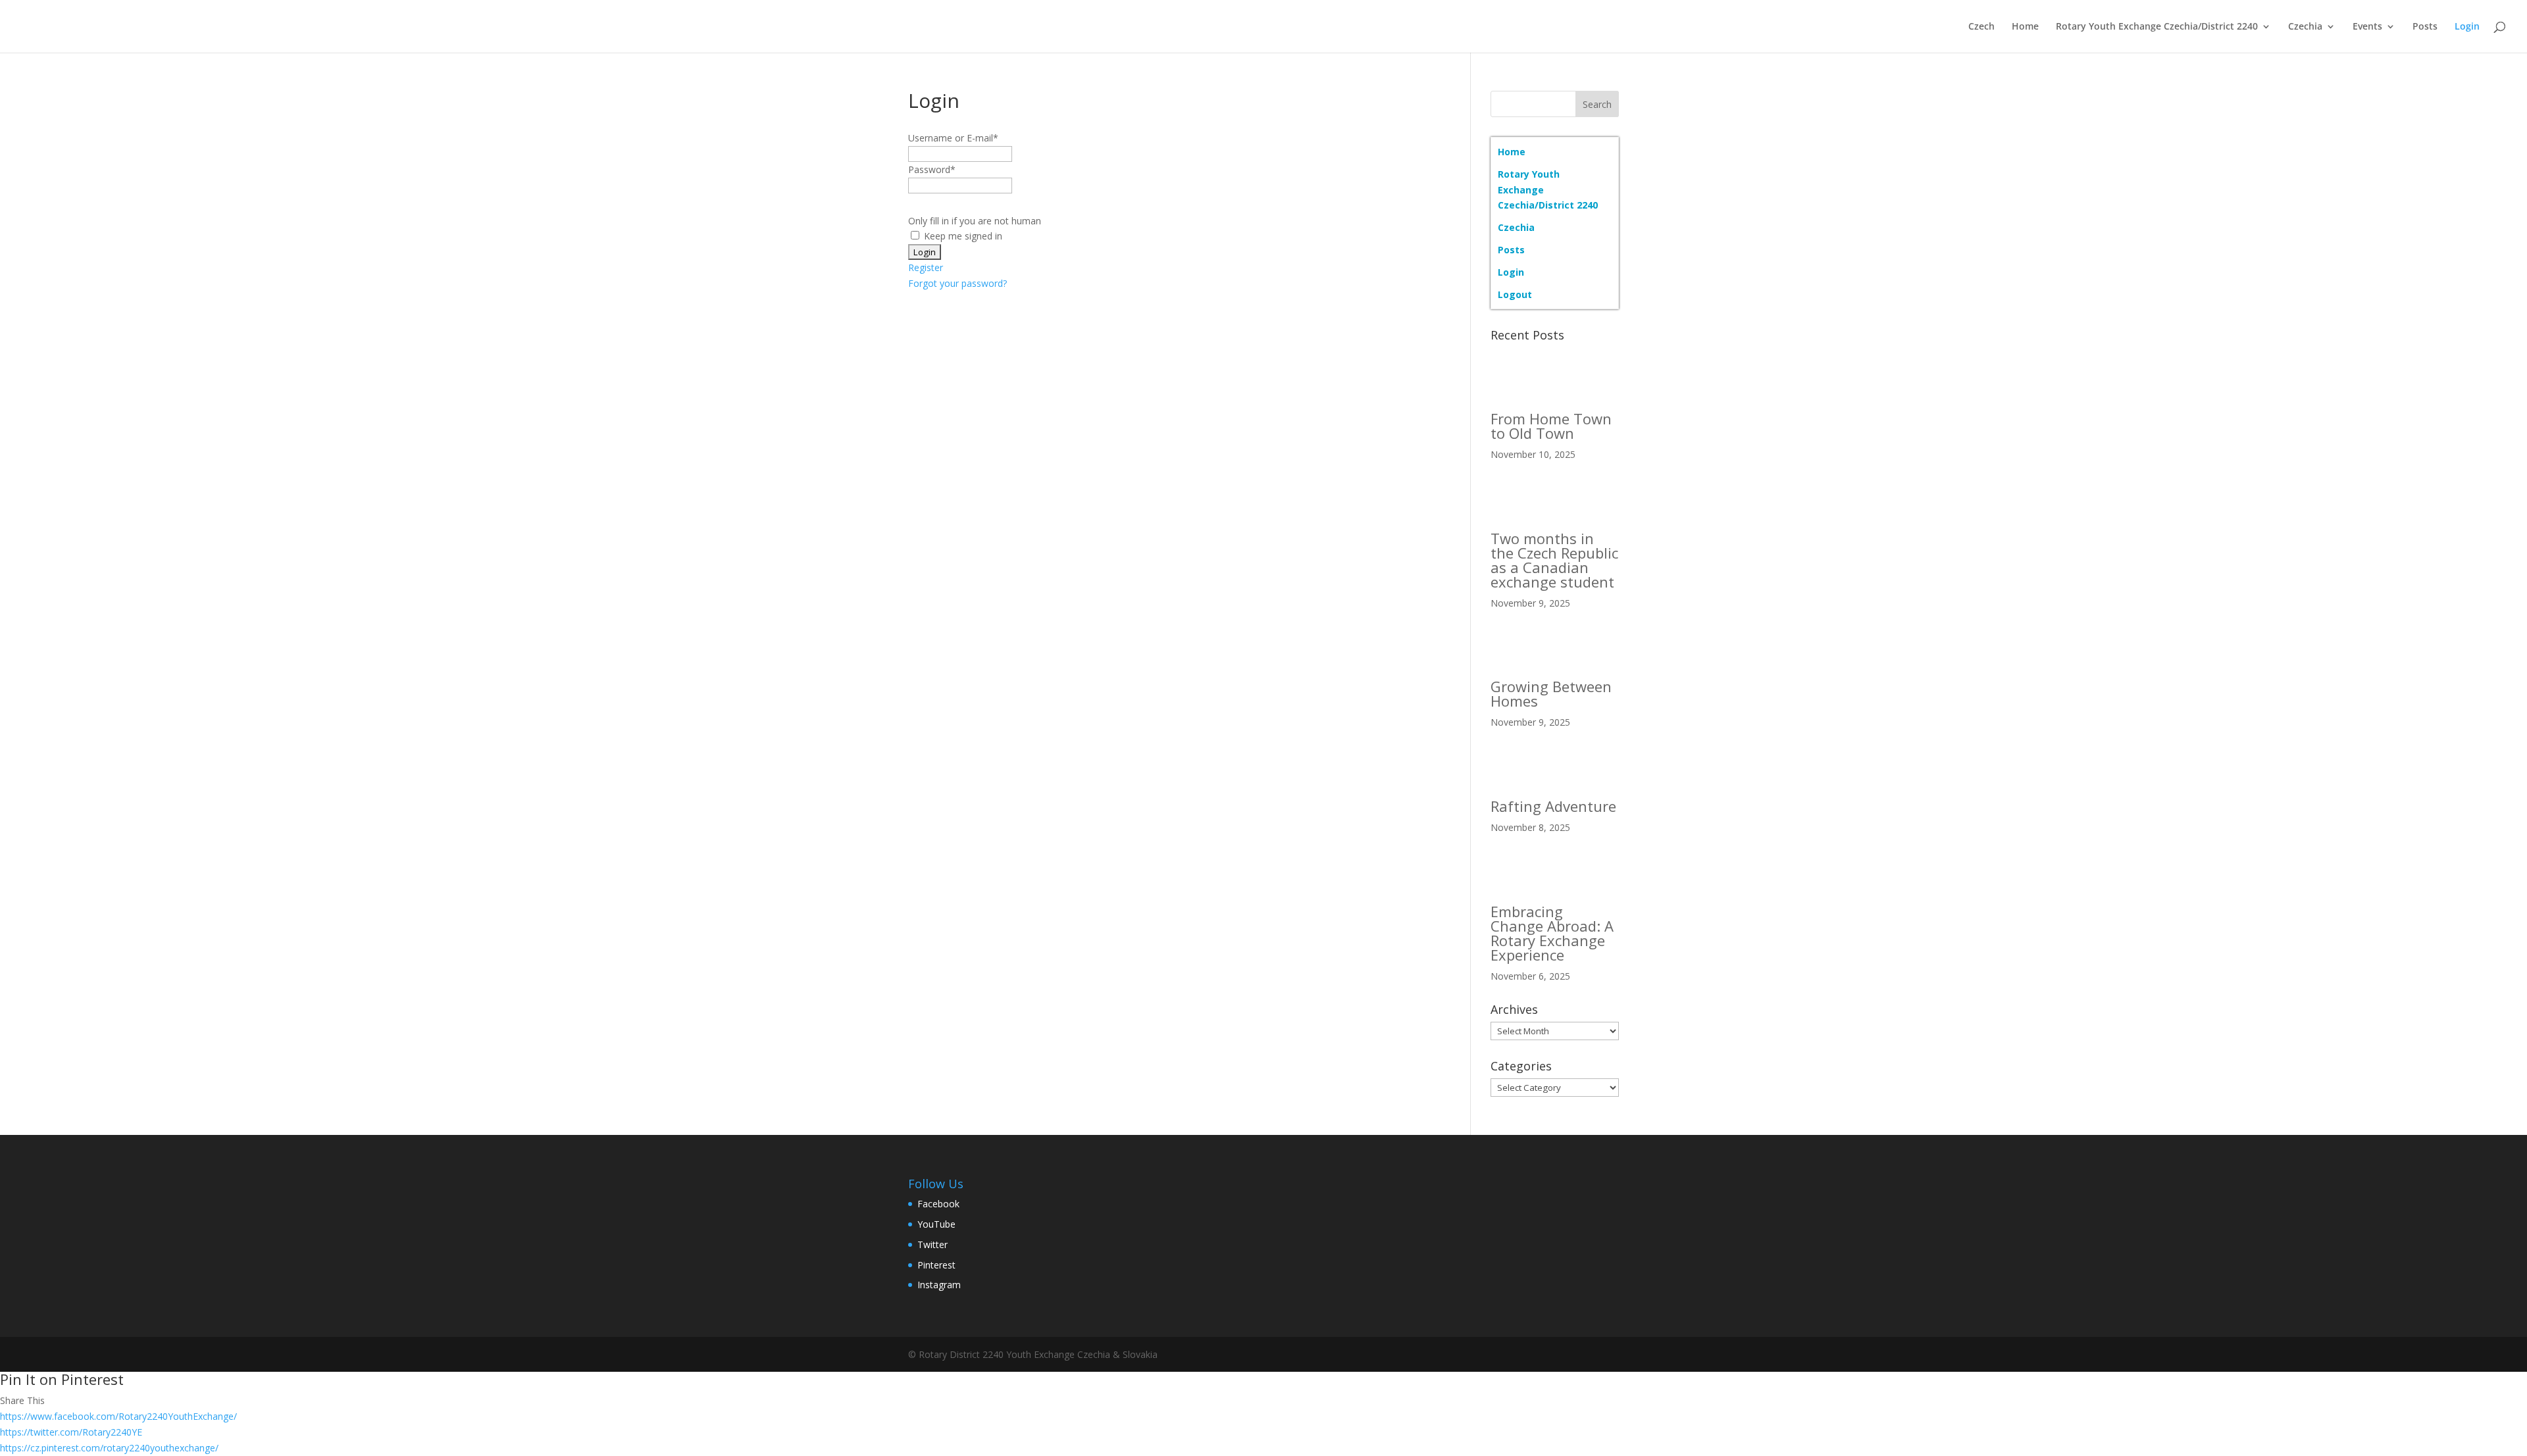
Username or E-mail (953, 138)
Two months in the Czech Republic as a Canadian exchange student (1554, 560)
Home (2025, 27)
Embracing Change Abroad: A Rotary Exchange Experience (1552, 933)
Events (2367, 27)
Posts (2425, 27)
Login (2467, 27)
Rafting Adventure (1553, 806)
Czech (1981, 27)
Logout (1515, 294)
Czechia (2305, 27)
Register (926, 267)
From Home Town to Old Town (1551, 426)
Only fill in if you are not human (975, 221)
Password (932, 169)
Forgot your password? (957, 283)
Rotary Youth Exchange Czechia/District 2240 (2157, 27)
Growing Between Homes (1551, 693)
